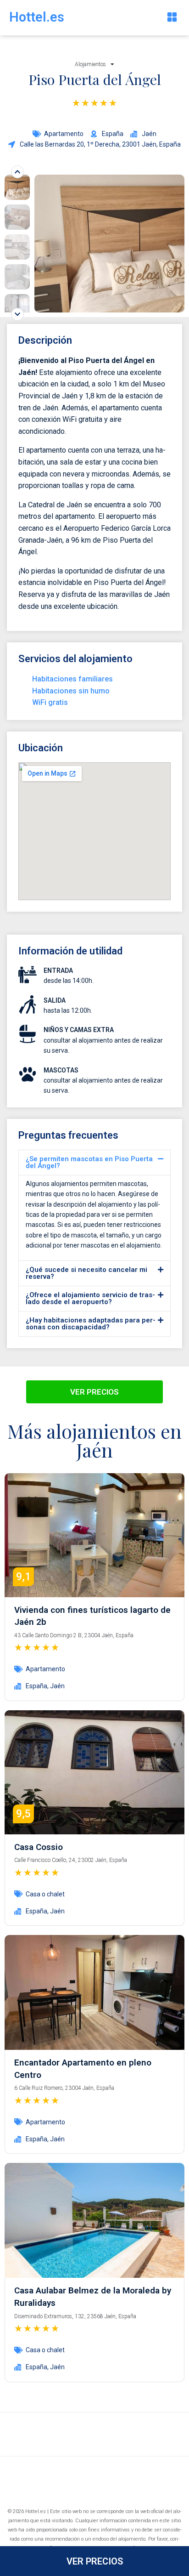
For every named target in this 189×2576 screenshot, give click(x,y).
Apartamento (64, 134)
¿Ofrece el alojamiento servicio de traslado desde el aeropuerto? (90, 1298)
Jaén (57, 1686)
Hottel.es (37, 17)
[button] (172, 18)
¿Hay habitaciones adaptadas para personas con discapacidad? (91, 1324)
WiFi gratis (50, 702)
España (36, 1686)
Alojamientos (90, 64)
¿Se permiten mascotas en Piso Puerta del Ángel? (89, 1162)
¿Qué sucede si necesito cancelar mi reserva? (86, 1273)
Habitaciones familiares (72, 679)
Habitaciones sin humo (71, 691)
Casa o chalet (45, 1894)
